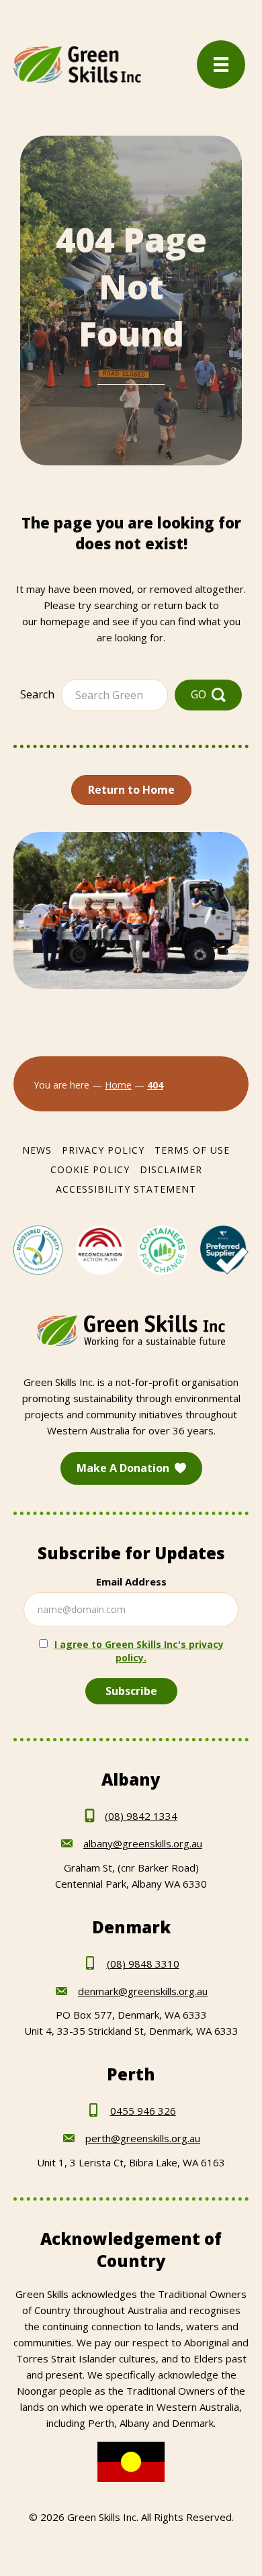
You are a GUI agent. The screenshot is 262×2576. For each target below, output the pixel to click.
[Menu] (221, 64)
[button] (208, 695)
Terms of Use (192, 1150)
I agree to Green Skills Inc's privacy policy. (139, 1651)
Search (37, 694)
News (37, 1150)
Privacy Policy (103, 1150)
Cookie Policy (90, 1169)
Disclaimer (171, 1169)
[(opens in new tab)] (38, 1249)
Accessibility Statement (126, 1189)
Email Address (131, 1581)
